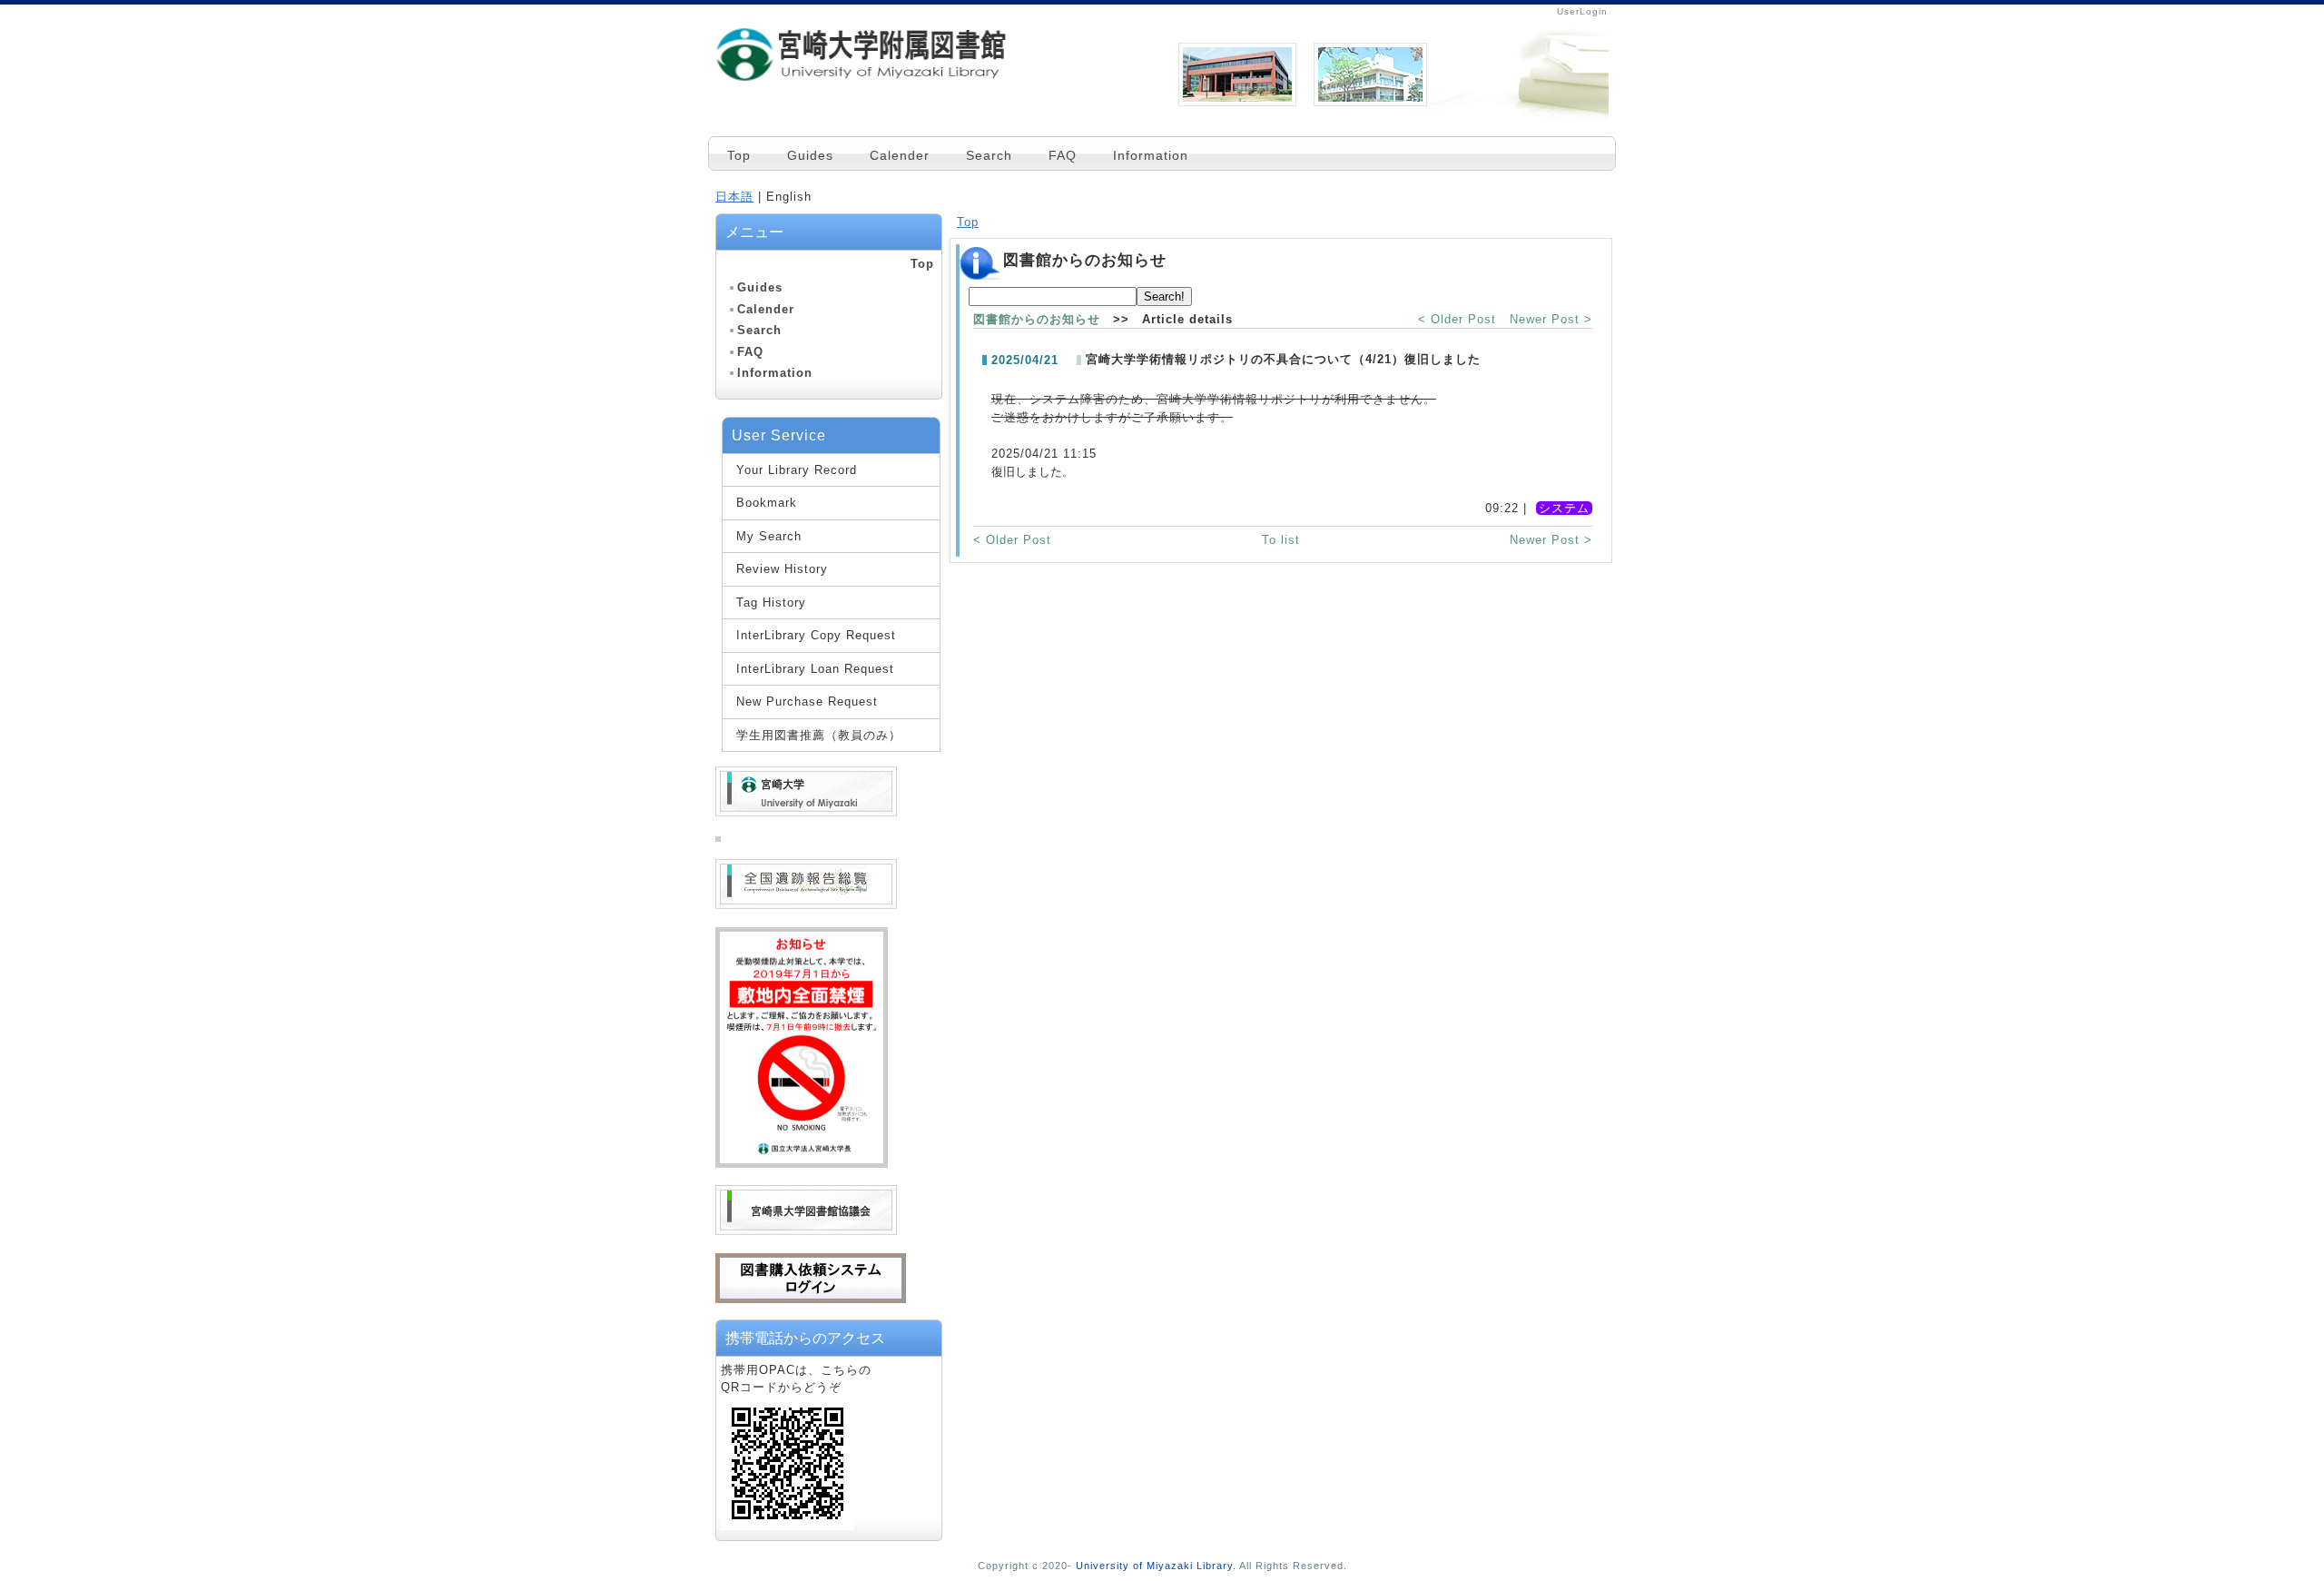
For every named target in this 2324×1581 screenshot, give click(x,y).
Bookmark (767, 503)
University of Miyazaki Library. (1156, 1566)
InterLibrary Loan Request (815, 669)
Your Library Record (797, 470)
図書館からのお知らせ (1037, 319)
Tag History (771, 603)
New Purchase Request (807, 702)
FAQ (1063, 155)
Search (989, 155)
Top (739, 155)
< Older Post (1457, 319)
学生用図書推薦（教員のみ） (819, 735)
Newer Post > (1551, 319)
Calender (900, 155)
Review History (782, 569)
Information (1151, 155)
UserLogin (1582, 11)
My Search (769, 536)
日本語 (734, 197)
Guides (810, 155)
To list (1281, 540)
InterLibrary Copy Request (816, 635)
